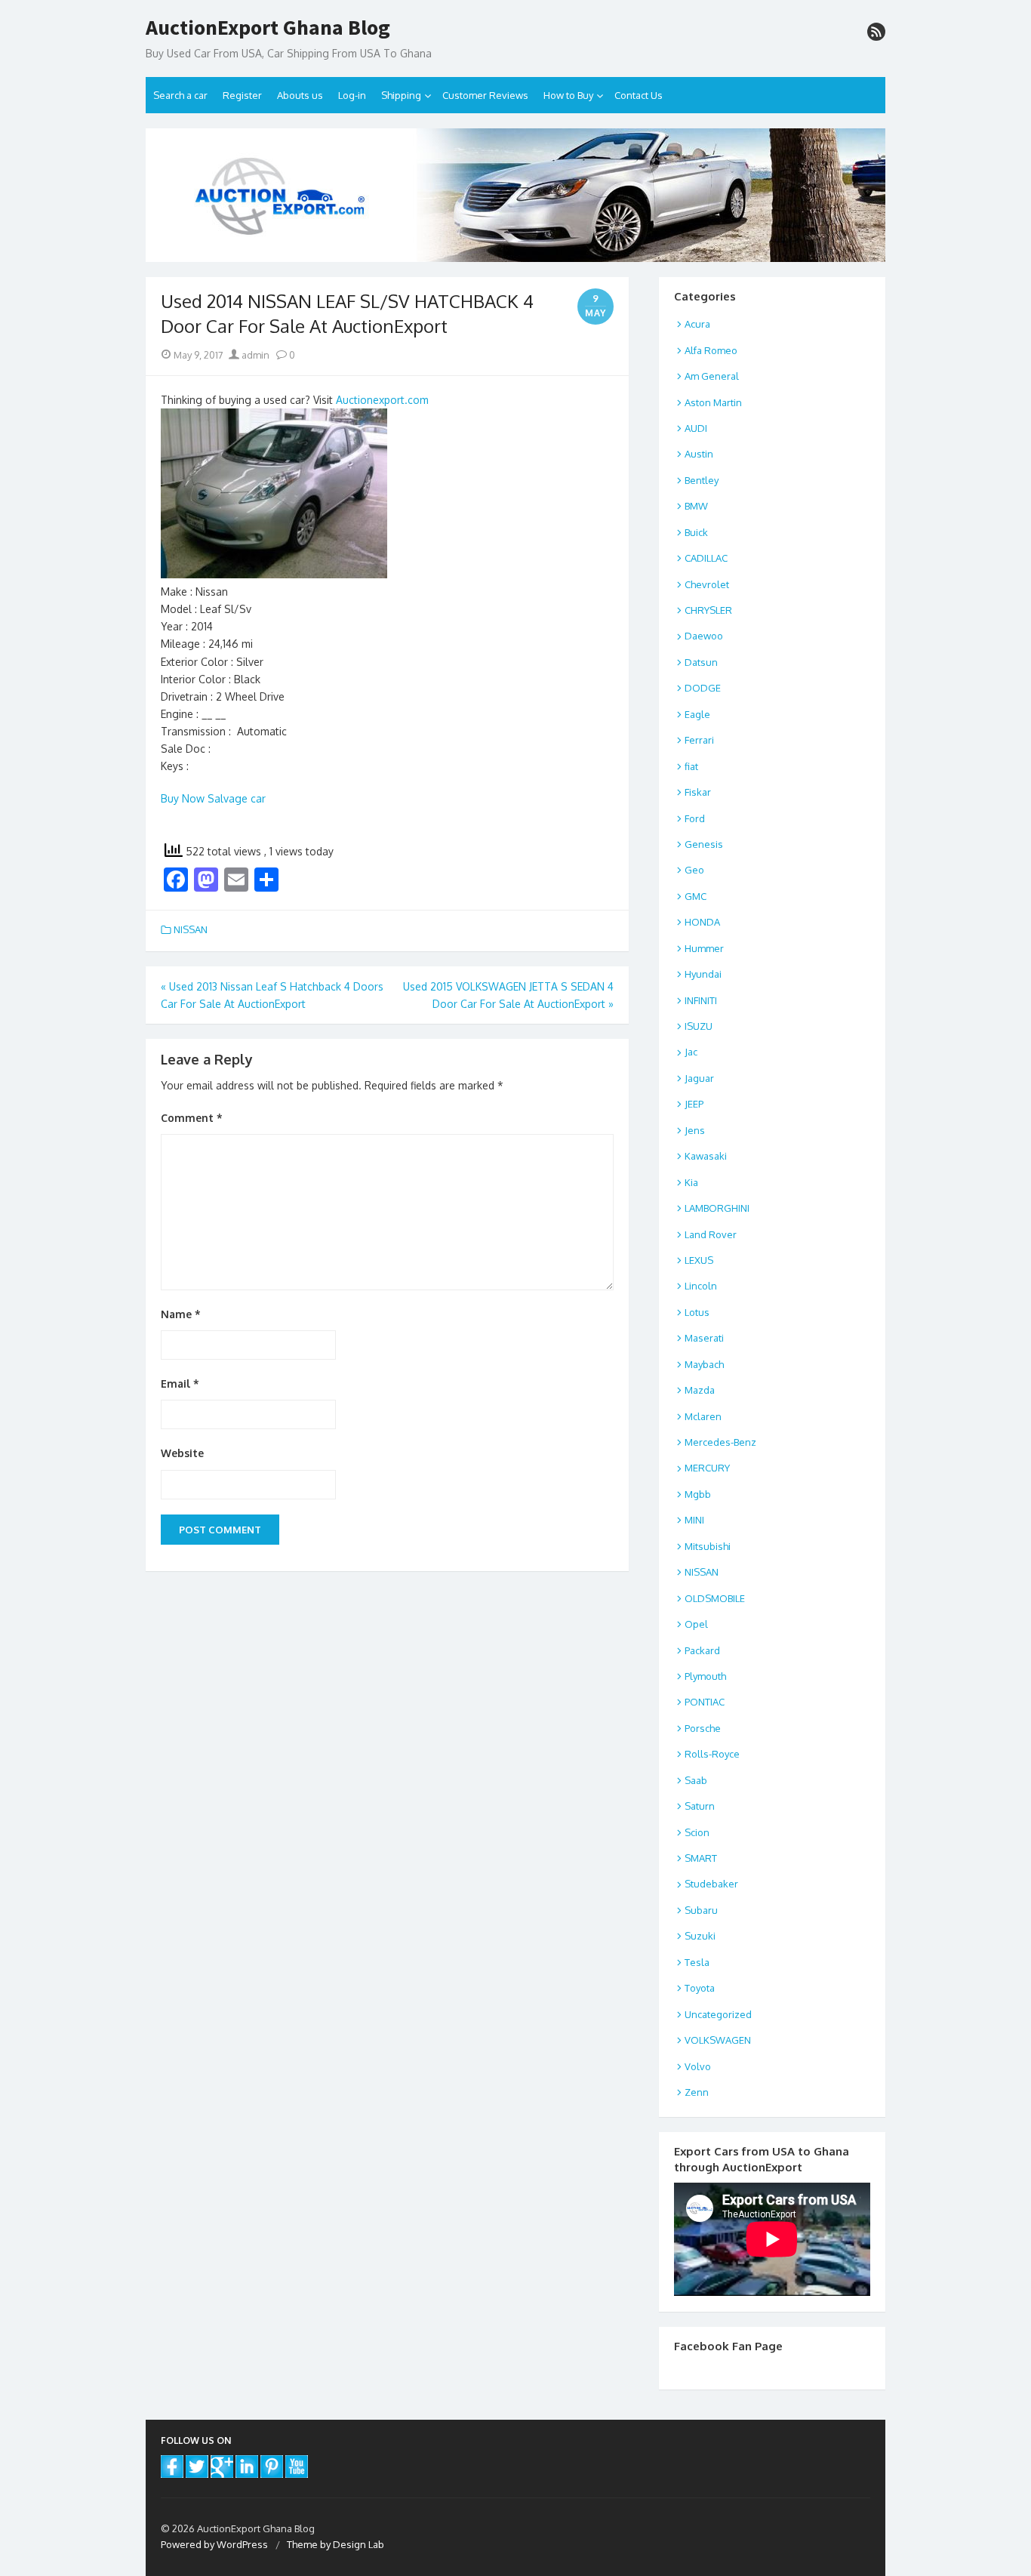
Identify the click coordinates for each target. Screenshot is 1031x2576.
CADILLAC (706, 558)
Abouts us (300, 95)
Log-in (352, 95)
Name (181, 1314)
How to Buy (568, 95)
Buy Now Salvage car (213, 798)
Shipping (401, 95)
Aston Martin (713, 402)
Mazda (700, 1390)
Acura (697, 324)
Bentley (702, 480)
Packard (702, 1650)
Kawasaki (706, 1156)
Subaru (701, 1910)
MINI (694, 1520)
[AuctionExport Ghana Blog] (515, 195)
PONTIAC (705, 1702)
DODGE (703, 688)
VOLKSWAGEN (718, 2040)
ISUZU (699, 1026)
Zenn (697, 2092)
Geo (694, 870)
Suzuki (700, 1936)
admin (254, 355)
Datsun (701, 662)
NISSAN (191, 929)
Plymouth (705, 1676)
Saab (696, 1780)
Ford (695, 818)
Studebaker (711, 1884)
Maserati (704, 1338)
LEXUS (699, 1260)
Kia (691, 1182)
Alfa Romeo (711, 350)
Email (180, 1384)
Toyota (700, 1988)
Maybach (704, 1364)
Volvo (698, 2066)
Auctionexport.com (382, 400)
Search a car (180, 95)
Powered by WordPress (214, 2544)
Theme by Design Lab (335, 2544)
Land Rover (711, 1234)
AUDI (696, 428)
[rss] (876, 32)
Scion (697, 1832)
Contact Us (639, 95)
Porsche (703, 1728)
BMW (696, 506)
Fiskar (698, 792)
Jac (691, 1052)
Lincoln (701, 1286)
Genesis (704, 844)
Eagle (697, 714)
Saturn (700, 1806)
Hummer (704, 948)
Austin (699, 454)
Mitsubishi (708, 1546)
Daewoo (704, 636)
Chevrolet (707, 584)
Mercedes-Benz (720, 1442)
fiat (691, 766)
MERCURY (707, 1468)
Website (182, 1453)
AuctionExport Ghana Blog (268, 28)
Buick (696, 532)
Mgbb (698, 1494)
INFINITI (701, 1000)
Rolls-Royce (712, 1754)
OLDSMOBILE (715, 1598)
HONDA (702, 922)
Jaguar (699, 1078)
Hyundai (703, 974)
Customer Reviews (485, 95)
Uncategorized (718, 2014)
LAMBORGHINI (717, 1208)
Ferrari (699, 740)
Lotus (697, 1312)
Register (242, 95)
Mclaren (703, 1416)
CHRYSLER (708, 610)
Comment (192, 1118)
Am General (712, 376)
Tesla (697, 1962)
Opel (696, 1624)
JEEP (694, 1104)
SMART (701, 1858)
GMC (696, 896)
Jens (695, 1130)
